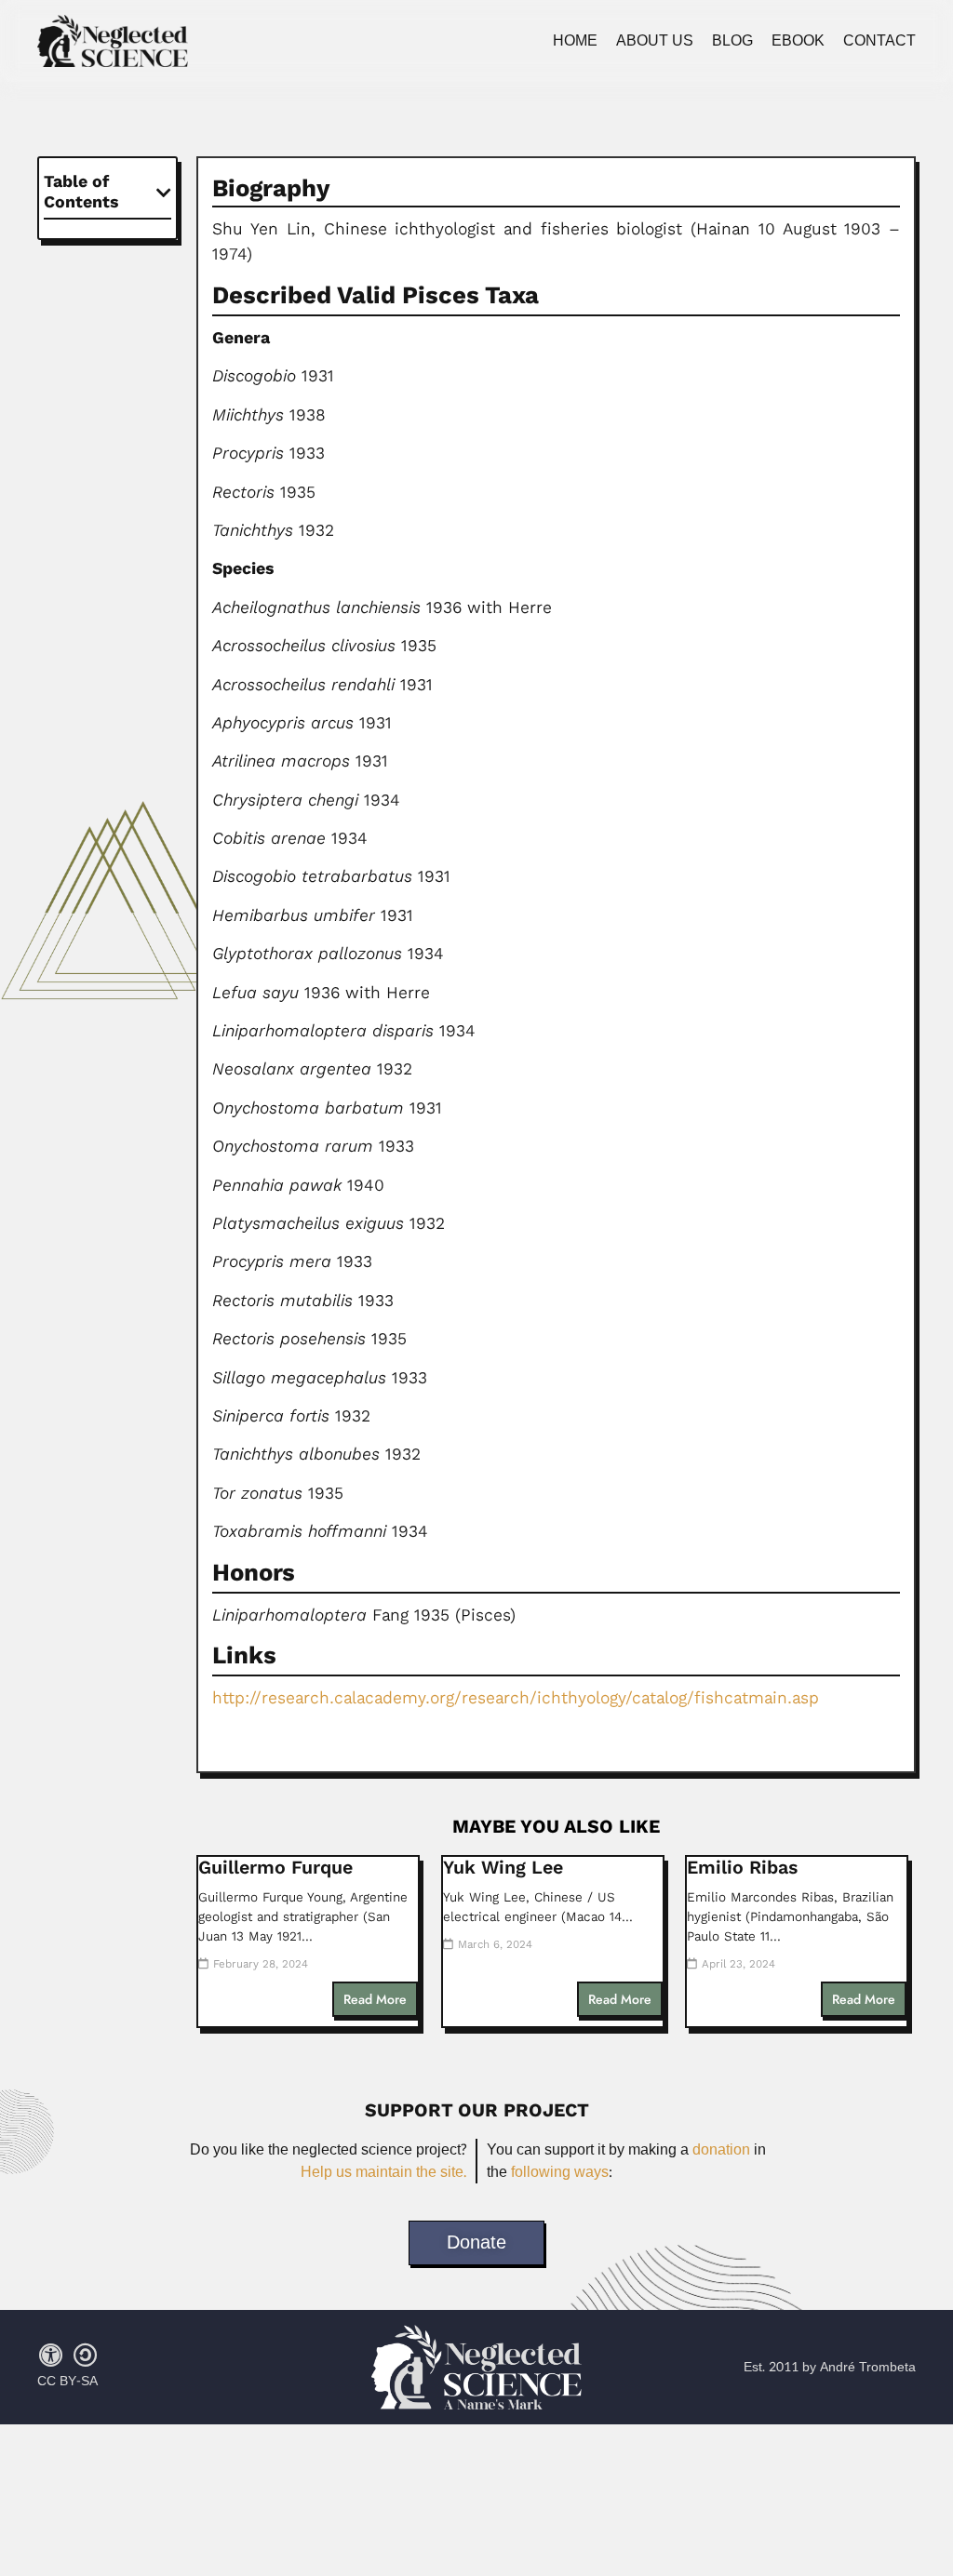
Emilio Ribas (742, 1868)
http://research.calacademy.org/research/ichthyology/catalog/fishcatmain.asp (516, 1698)
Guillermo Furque (275, 1868)
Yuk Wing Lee (503, 1868)
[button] (164, 193)
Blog (732, 41)
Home (575, 41)
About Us (655, 41)
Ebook (798, 41)
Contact (879, 41)
